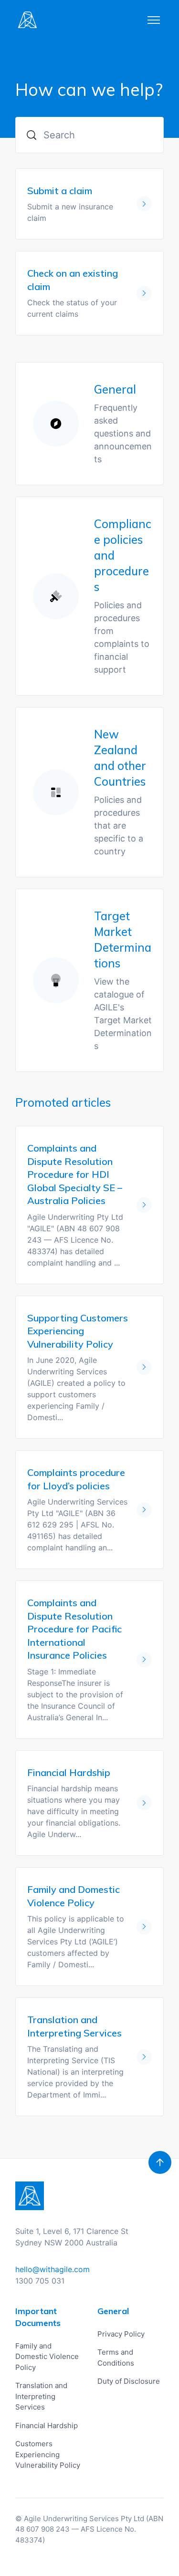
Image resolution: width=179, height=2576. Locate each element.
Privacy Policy (121, 2334)
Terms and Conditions (116, 2358)
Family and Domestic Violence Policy (47, 2357)
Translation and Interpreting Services (41, 2396)
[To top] (160, 2162)
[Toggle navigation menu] (154, 20)
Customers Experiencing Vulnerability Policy (48, 2454)
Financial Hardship (47, 2425)
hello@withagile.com (53, 2269)
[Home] (27, 20)
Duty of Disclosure (129, 2381)
